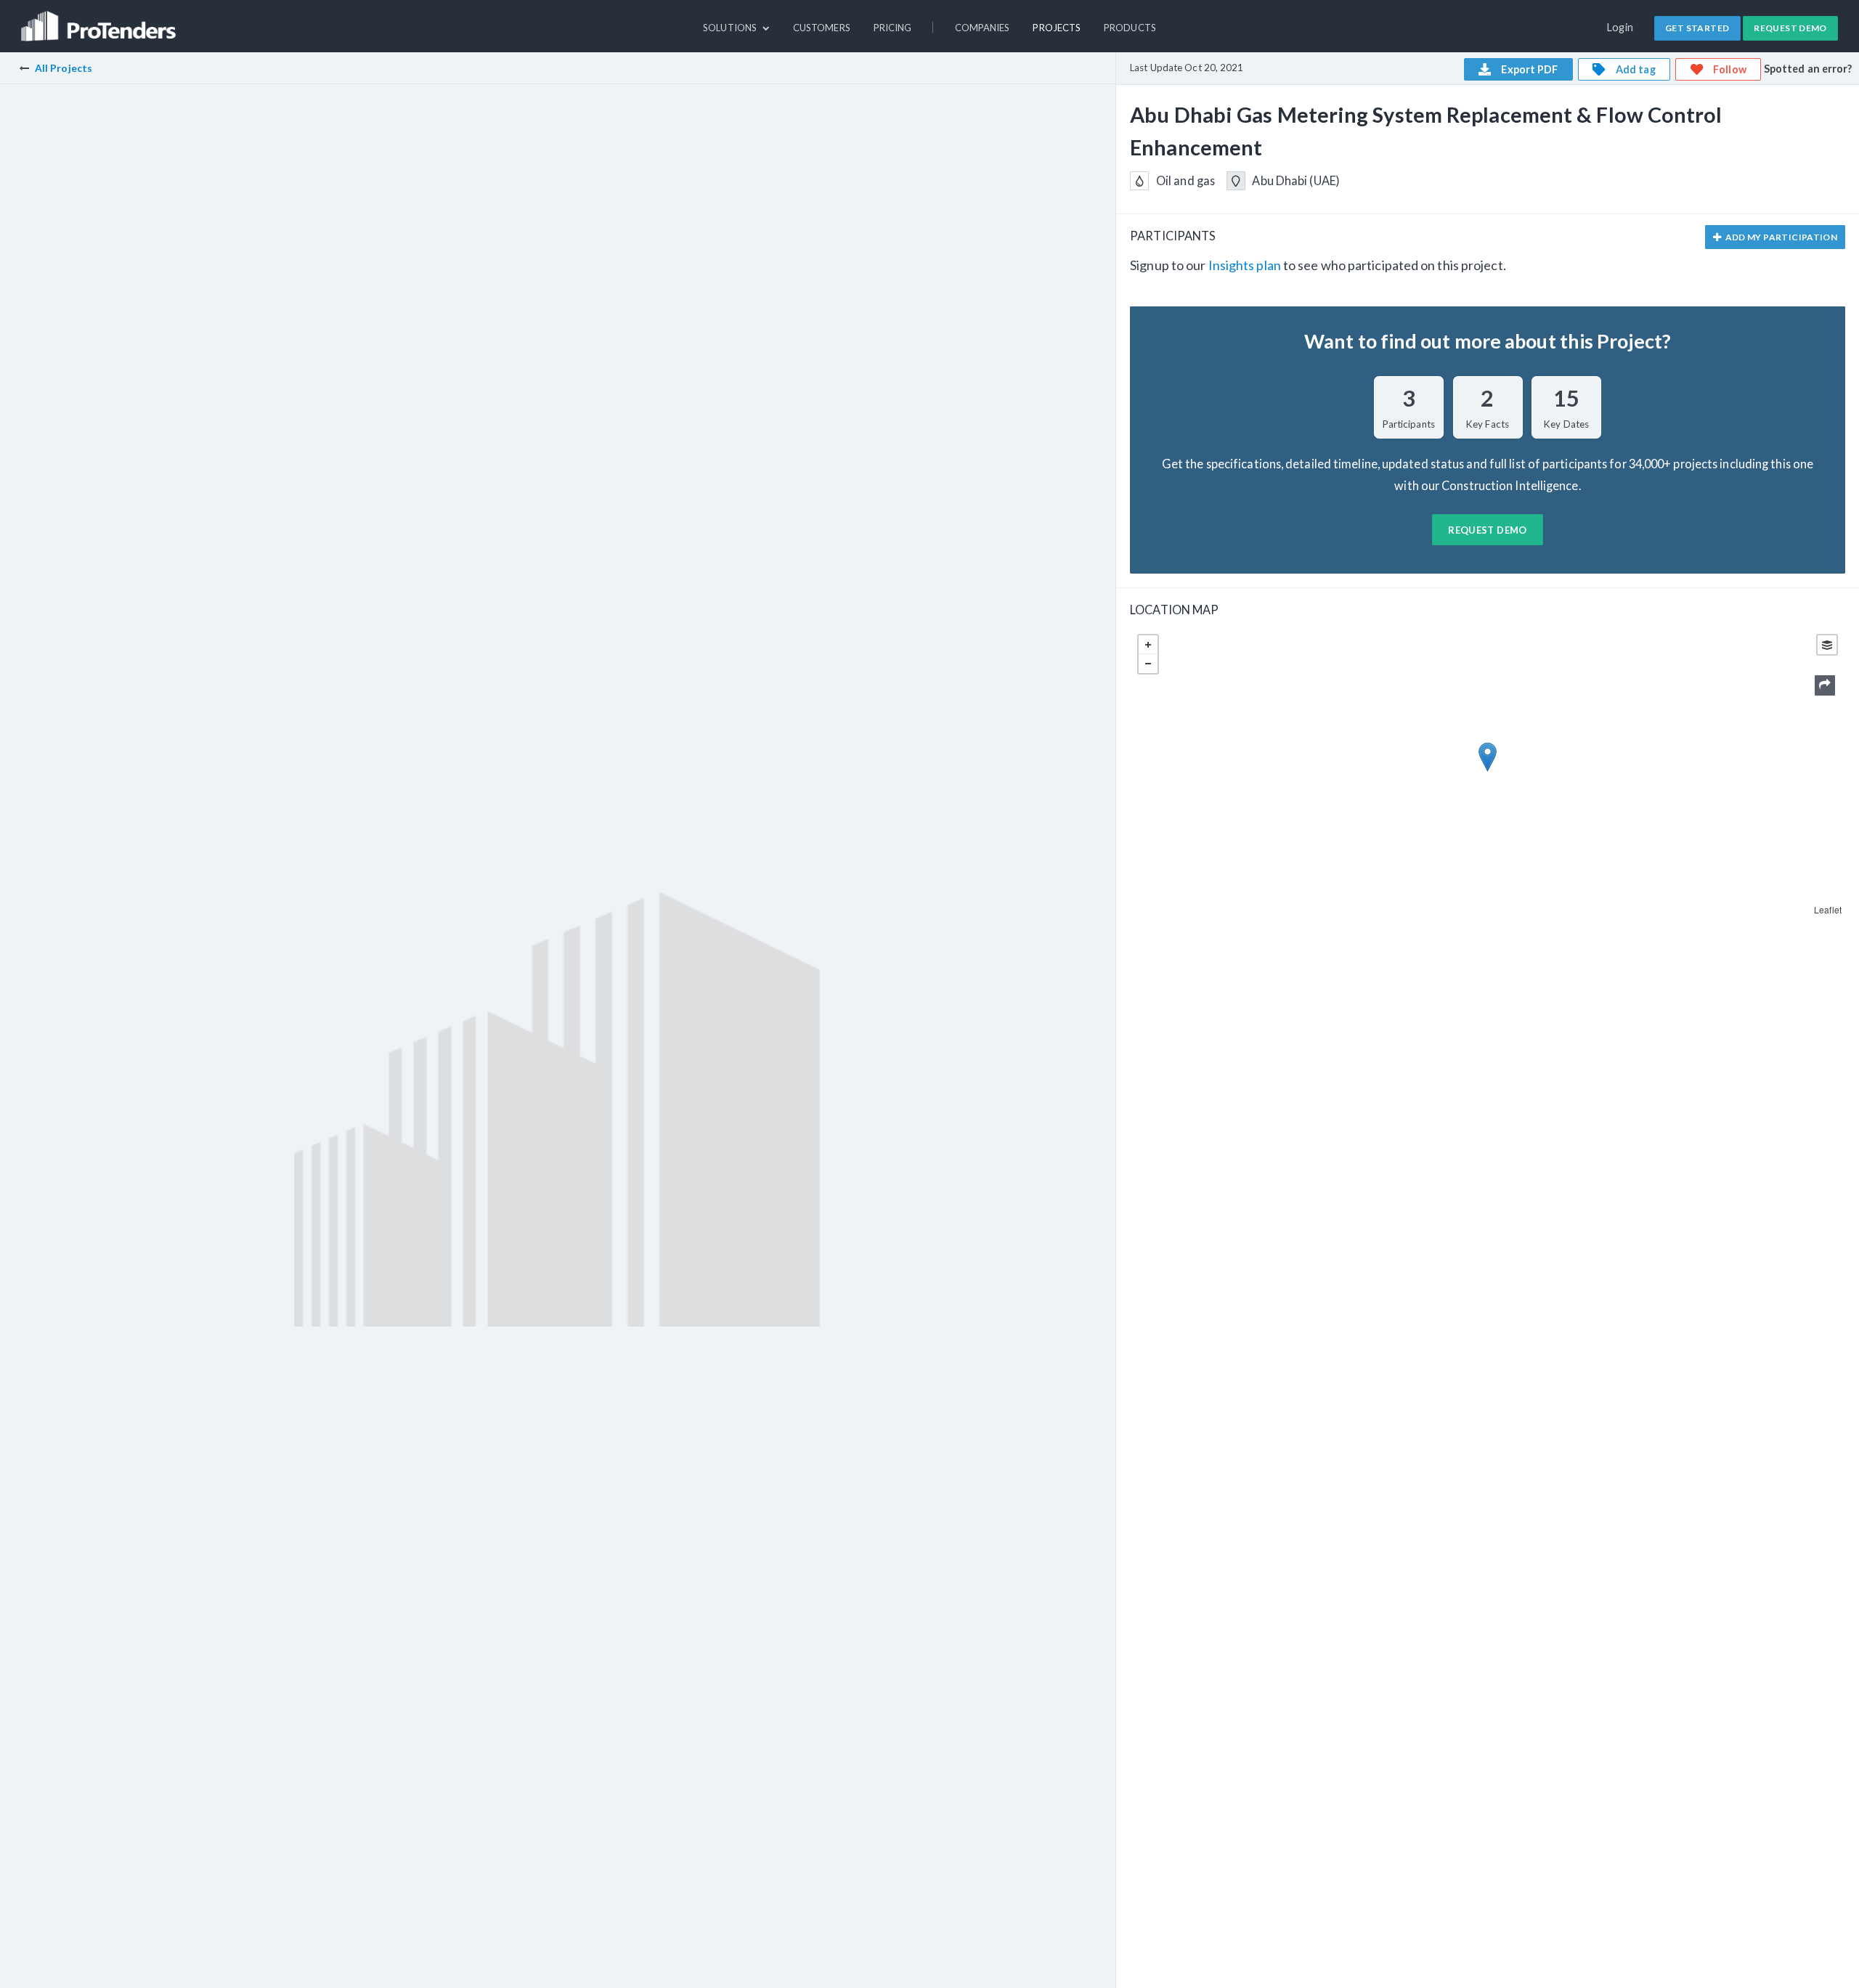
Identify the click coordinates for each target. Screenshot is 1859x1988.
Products (1130, 28)
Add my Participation (1780, 237)
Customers (822, 28)
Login (1620, 27)
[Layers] (1827, 645)
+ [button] (1148, 645)
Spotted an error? (1808, 69)
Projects (1057, 28)
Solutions (731, 28)
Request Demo (1790, 28)
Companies (983, 28)
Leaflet (1828, 909)
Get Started (1697, 28)
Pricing (893, 28)
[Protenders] (100, 20)
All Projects (64, 68)
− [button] (1148, 664)
